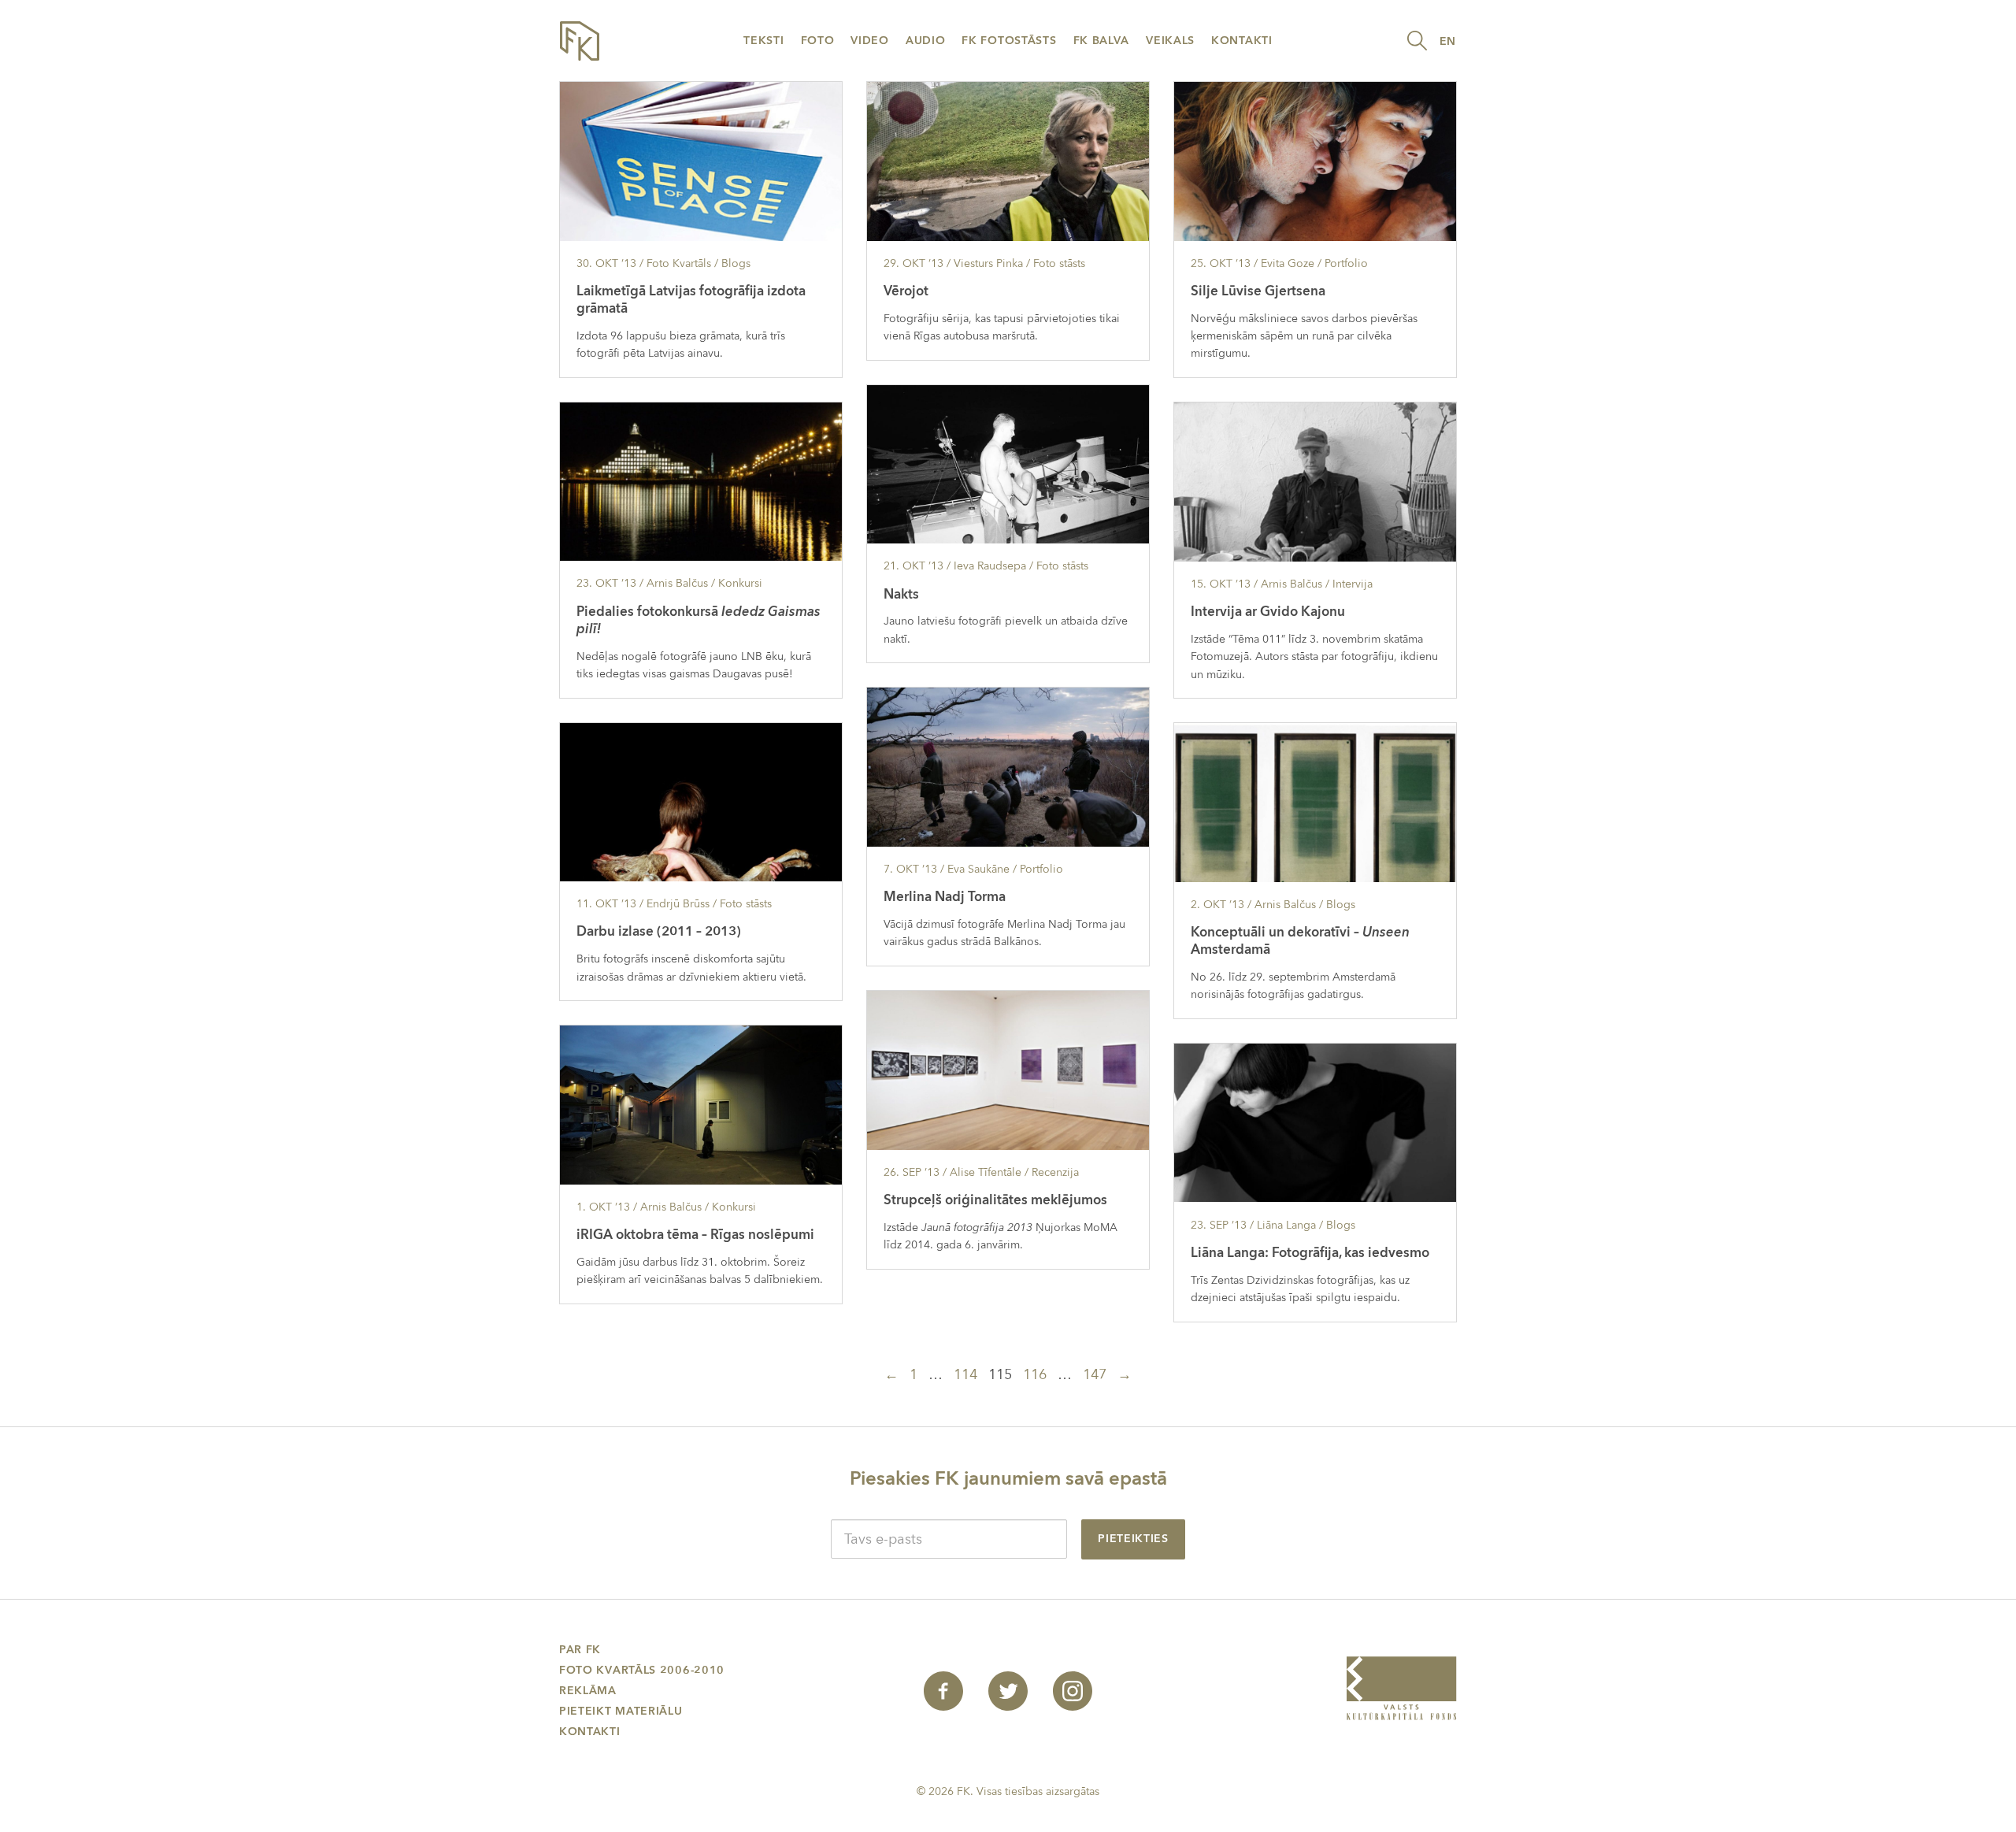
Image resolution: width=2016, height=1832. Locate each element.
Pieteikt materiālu (621, 1711)
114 (965, 1375)
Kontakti (1242, 41)
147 (1095, 1375)
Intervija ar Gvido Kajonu (1268, 612)
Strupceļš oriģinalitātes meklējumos (995, 1200)
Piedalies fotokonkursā (699, 620)
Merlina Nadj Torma (945, 897)
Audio (926, 41)
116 (1035, 1375)
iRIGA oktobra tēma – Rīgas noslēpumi (695, 1235)
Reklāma (588, 1691)
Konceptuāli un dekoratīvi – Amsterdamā (1300, 941)
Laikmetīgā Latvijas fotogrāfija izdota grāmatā (691, 300)
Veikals (1170, 41)
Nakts (901, 594)
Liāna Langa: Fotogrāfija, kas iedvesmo (1310, 1253)
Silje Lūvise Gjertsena (1258, 291)
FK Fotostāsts (1009, 41)
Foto (818, 41)
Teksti (763, 41)
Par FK (580, 1650)
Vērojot (906, 291)
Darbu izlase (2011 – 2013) (659, 931)
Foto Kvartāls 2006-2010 (642, 1670)
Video (870, 41)
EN (1448, 41)
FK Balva (1102, 41)
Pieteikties (1133, 1539)
